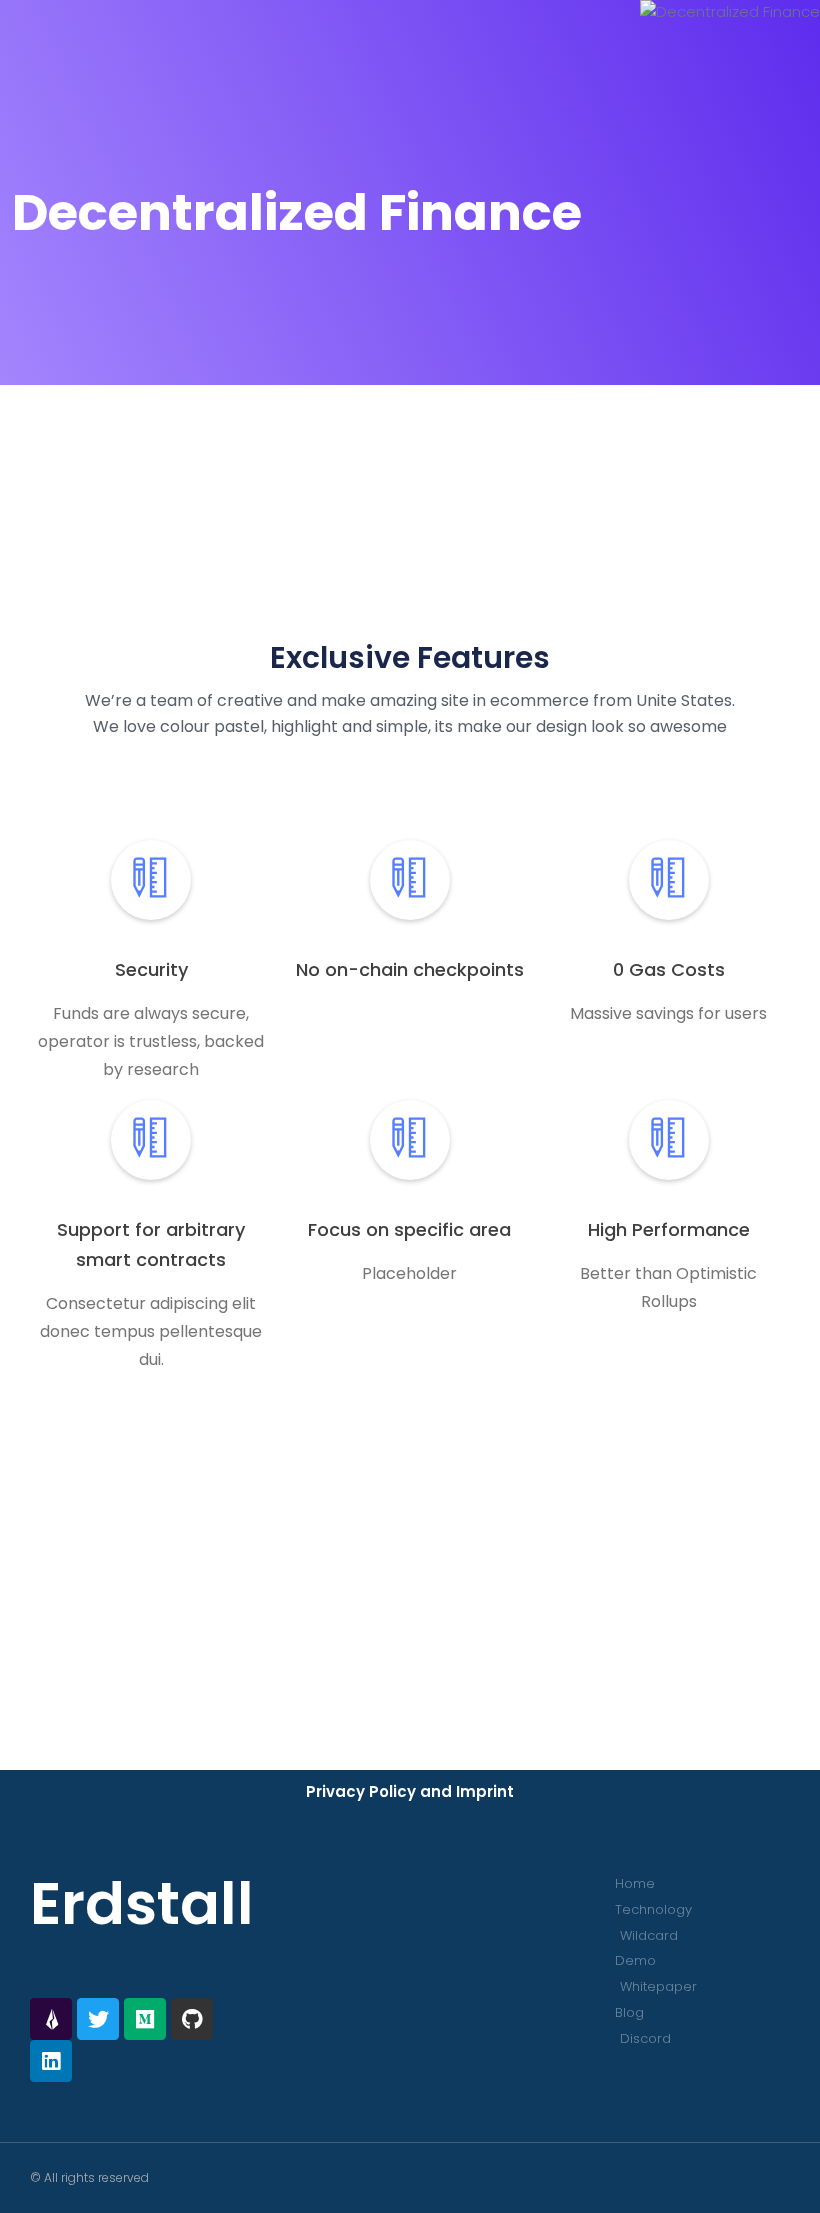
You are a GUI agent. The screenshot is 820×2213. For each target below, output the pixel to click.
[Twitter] (98, 2019)
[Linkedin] (51, 2061)
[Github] (192, 2019)
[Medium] (145, 2019)
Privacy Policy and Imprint (410, 1791)
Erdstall (142, 1903)
